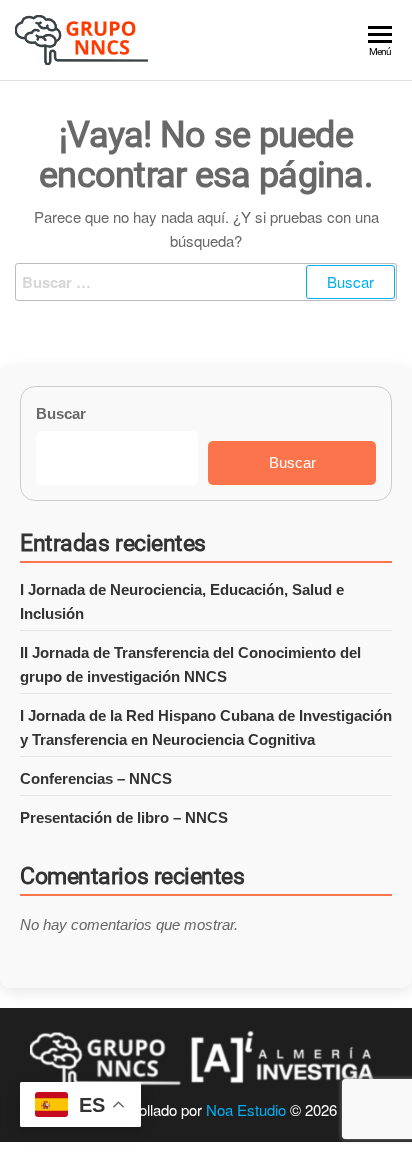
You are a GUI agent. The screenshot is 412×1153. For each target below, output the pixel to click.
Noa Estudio (246, 1109)
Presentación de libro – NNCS (124, 817)
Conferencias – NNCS (96, 778)
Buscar (61, 413)
